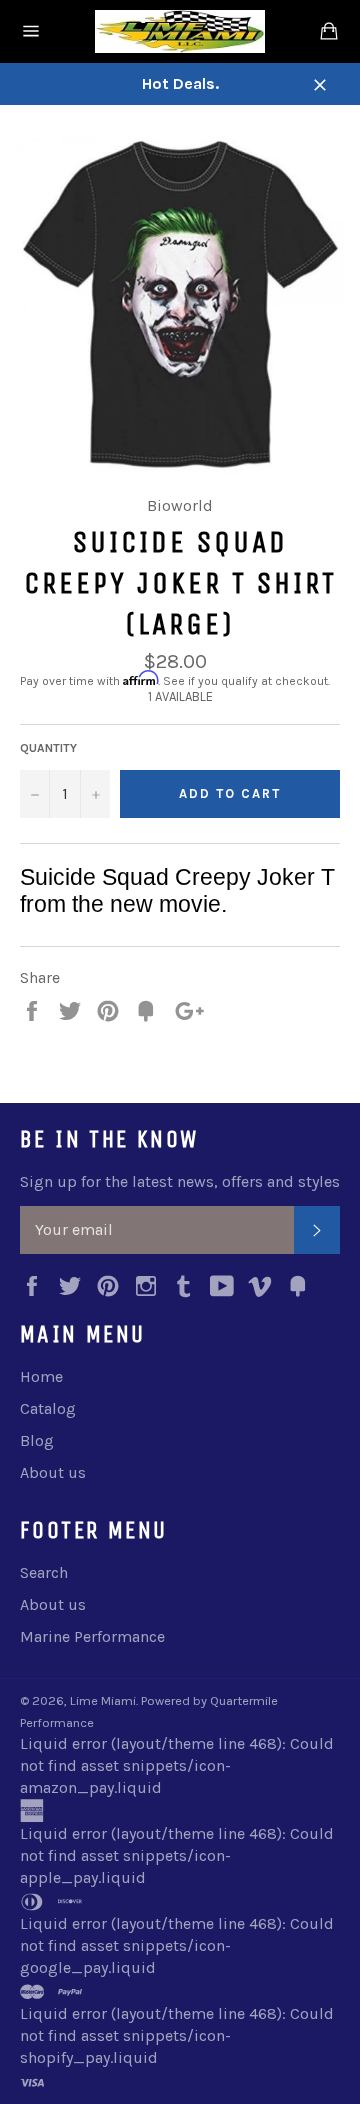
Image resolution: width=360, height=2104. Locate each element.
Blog (37, 1440)
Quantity (48, 748)
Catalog (48, 1408)
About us (53, 1472)
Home (41, 1376)
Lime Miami (103, 1700)
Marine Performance (92, 1636)
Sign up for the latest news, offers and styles (180, 1181)
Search (44, 1572)
